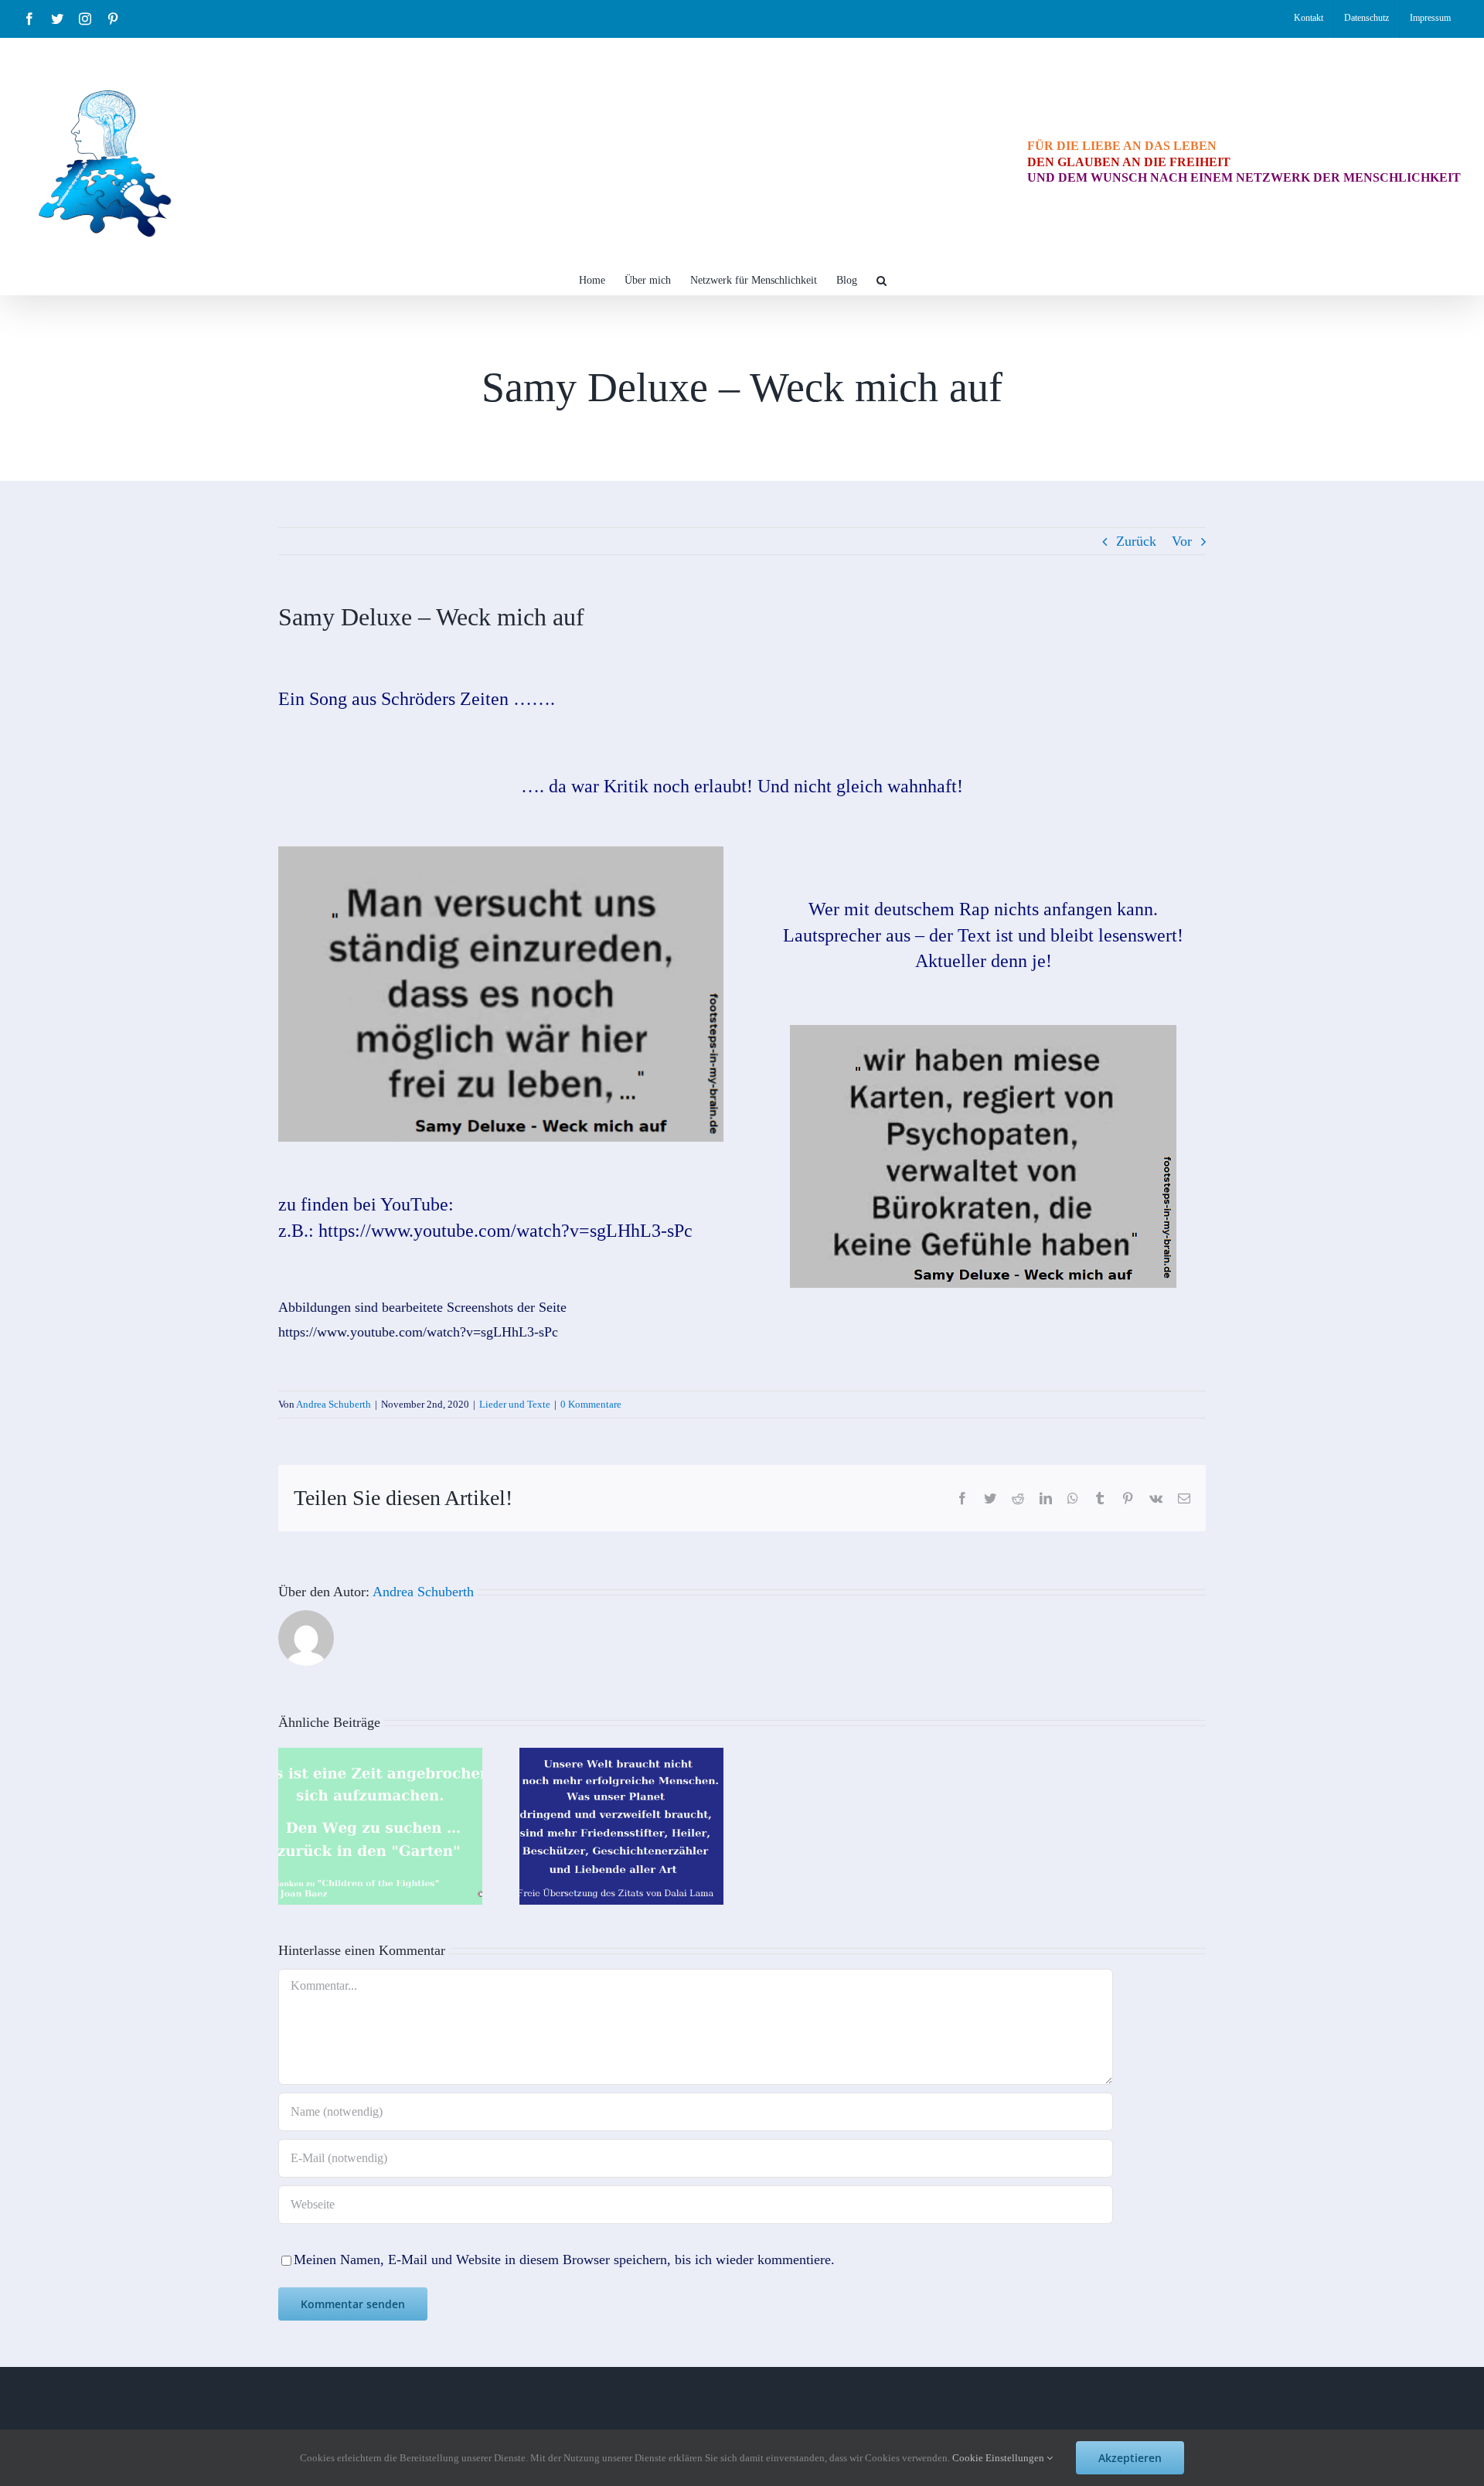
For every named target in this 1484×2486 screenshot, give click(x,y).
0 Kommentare (591, 1404)
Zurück (1136, 541)
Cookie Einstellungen (999, 2458)
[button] (882, 279)
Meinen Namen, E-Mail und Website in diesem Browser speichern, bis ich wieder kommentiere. (564, 2260)
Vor (1182, 541)
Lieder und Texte (515, 1404)
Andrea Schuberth (334, 1404)
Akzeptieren (1130, 2458)
